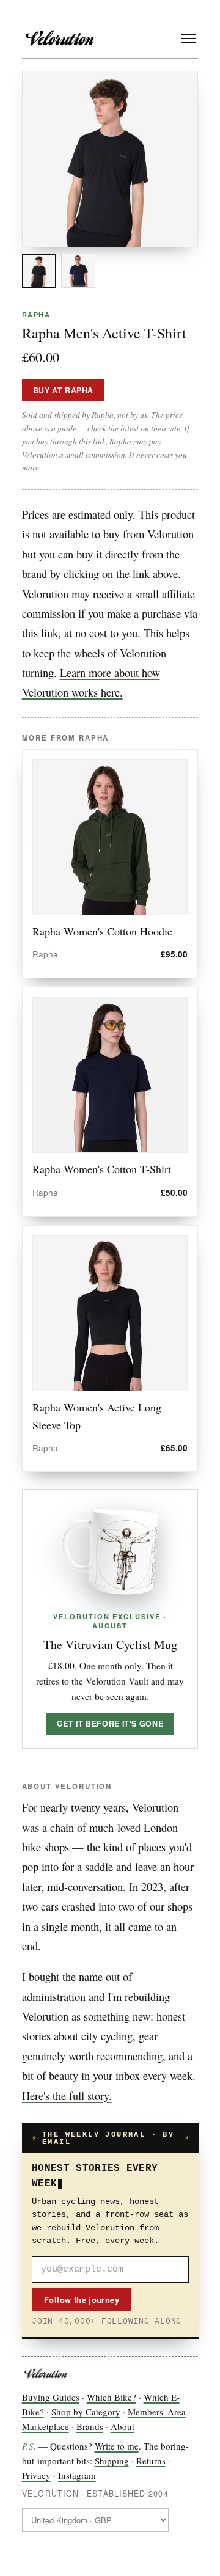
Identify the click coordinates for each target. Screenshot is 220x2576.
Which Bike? (112, 2397)
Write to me (117, 2446)
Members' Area (157, 2412)
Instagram (77, 2475)
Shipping (112, 2461)
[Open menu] (188, 38)
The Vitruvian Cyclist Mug (110, 1645)
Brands (90, 2426)
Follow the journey (82, 2300)
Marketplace (46, 2426)
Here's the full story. (67, 2095)
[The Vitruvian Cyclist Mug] (110, 1552)
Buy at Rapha (64, 390)
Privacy (36, 2475)
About (123, 2426)
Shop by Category (86, 2412)
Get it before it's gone (110, 1724)
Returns (151, 2461)
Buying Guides (51, 2397)
